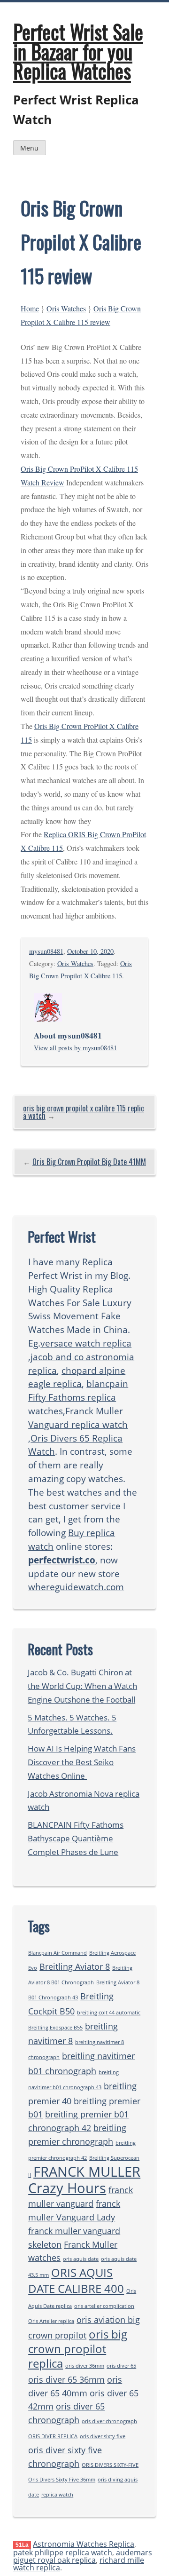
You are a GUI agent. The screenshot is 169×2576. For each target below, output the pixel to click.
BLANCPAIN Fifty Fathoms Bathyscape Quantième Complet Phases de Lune (76, 1838)
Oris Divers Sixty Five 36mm (62, 2480)
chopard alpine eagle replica (77, 1377)
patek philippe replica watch (63, 2552)
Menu (29, 148)
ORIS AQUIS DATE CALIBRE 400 (76, 2280)
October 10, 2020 (90, 951)
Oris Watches (66, 308)
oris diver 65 (121, 2366)
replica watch (57, 2495)
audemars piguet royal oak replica (83, 2556)
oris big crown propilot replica (78, 2349)
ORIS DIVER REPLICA (53, 2436)
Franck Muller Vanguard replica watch (78, 1418)
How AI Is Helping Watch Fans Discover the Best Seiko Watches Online (82, 1762)
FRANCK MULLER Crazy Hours (84, 2180)
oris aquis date (81, 2259)
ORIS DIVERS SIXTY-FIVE (110, 2465)
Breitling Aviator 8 (75, 1966)
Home (30, 308)
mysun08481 (46, 951)
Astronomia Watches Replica (84, 2544)
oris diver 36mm (85, 2366)
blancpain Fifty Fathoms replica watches (78, 1397)
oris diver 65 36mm (66, 2379)
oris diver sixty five (103, 2436)
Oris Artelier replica (51, 2321)
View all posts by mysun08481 (75, 1048)
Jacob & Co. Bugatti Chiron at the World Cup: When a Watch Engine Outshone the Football (82, 1686)
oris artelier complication (104, 2306)
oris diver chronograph (109, 2421)
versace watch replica (86, 1343)
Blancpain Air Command (58, 1953)
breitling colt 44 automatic (109, 2013)
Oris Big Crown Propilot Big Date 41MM (89, 1162)
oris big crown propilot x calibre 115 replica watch (84, 1112)
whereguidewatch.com (76, 1587)
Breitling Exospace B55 (55, 2028)
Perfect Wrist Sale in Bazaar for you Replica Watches (78, 51)
